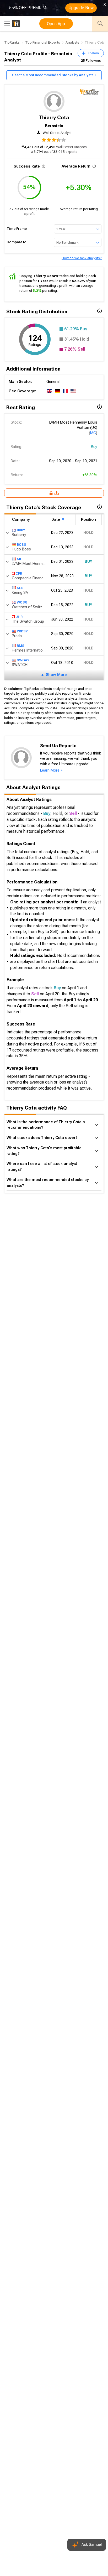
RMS (21, 646)
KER (20, 588)
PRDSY (22, 631)
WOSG (22, 602)
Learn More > (51, 770)
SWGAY (23, 660)
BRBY (21, 530)
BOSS (21, 545)
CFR (19, 573)
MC (93, 433)
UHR (19, 617)
